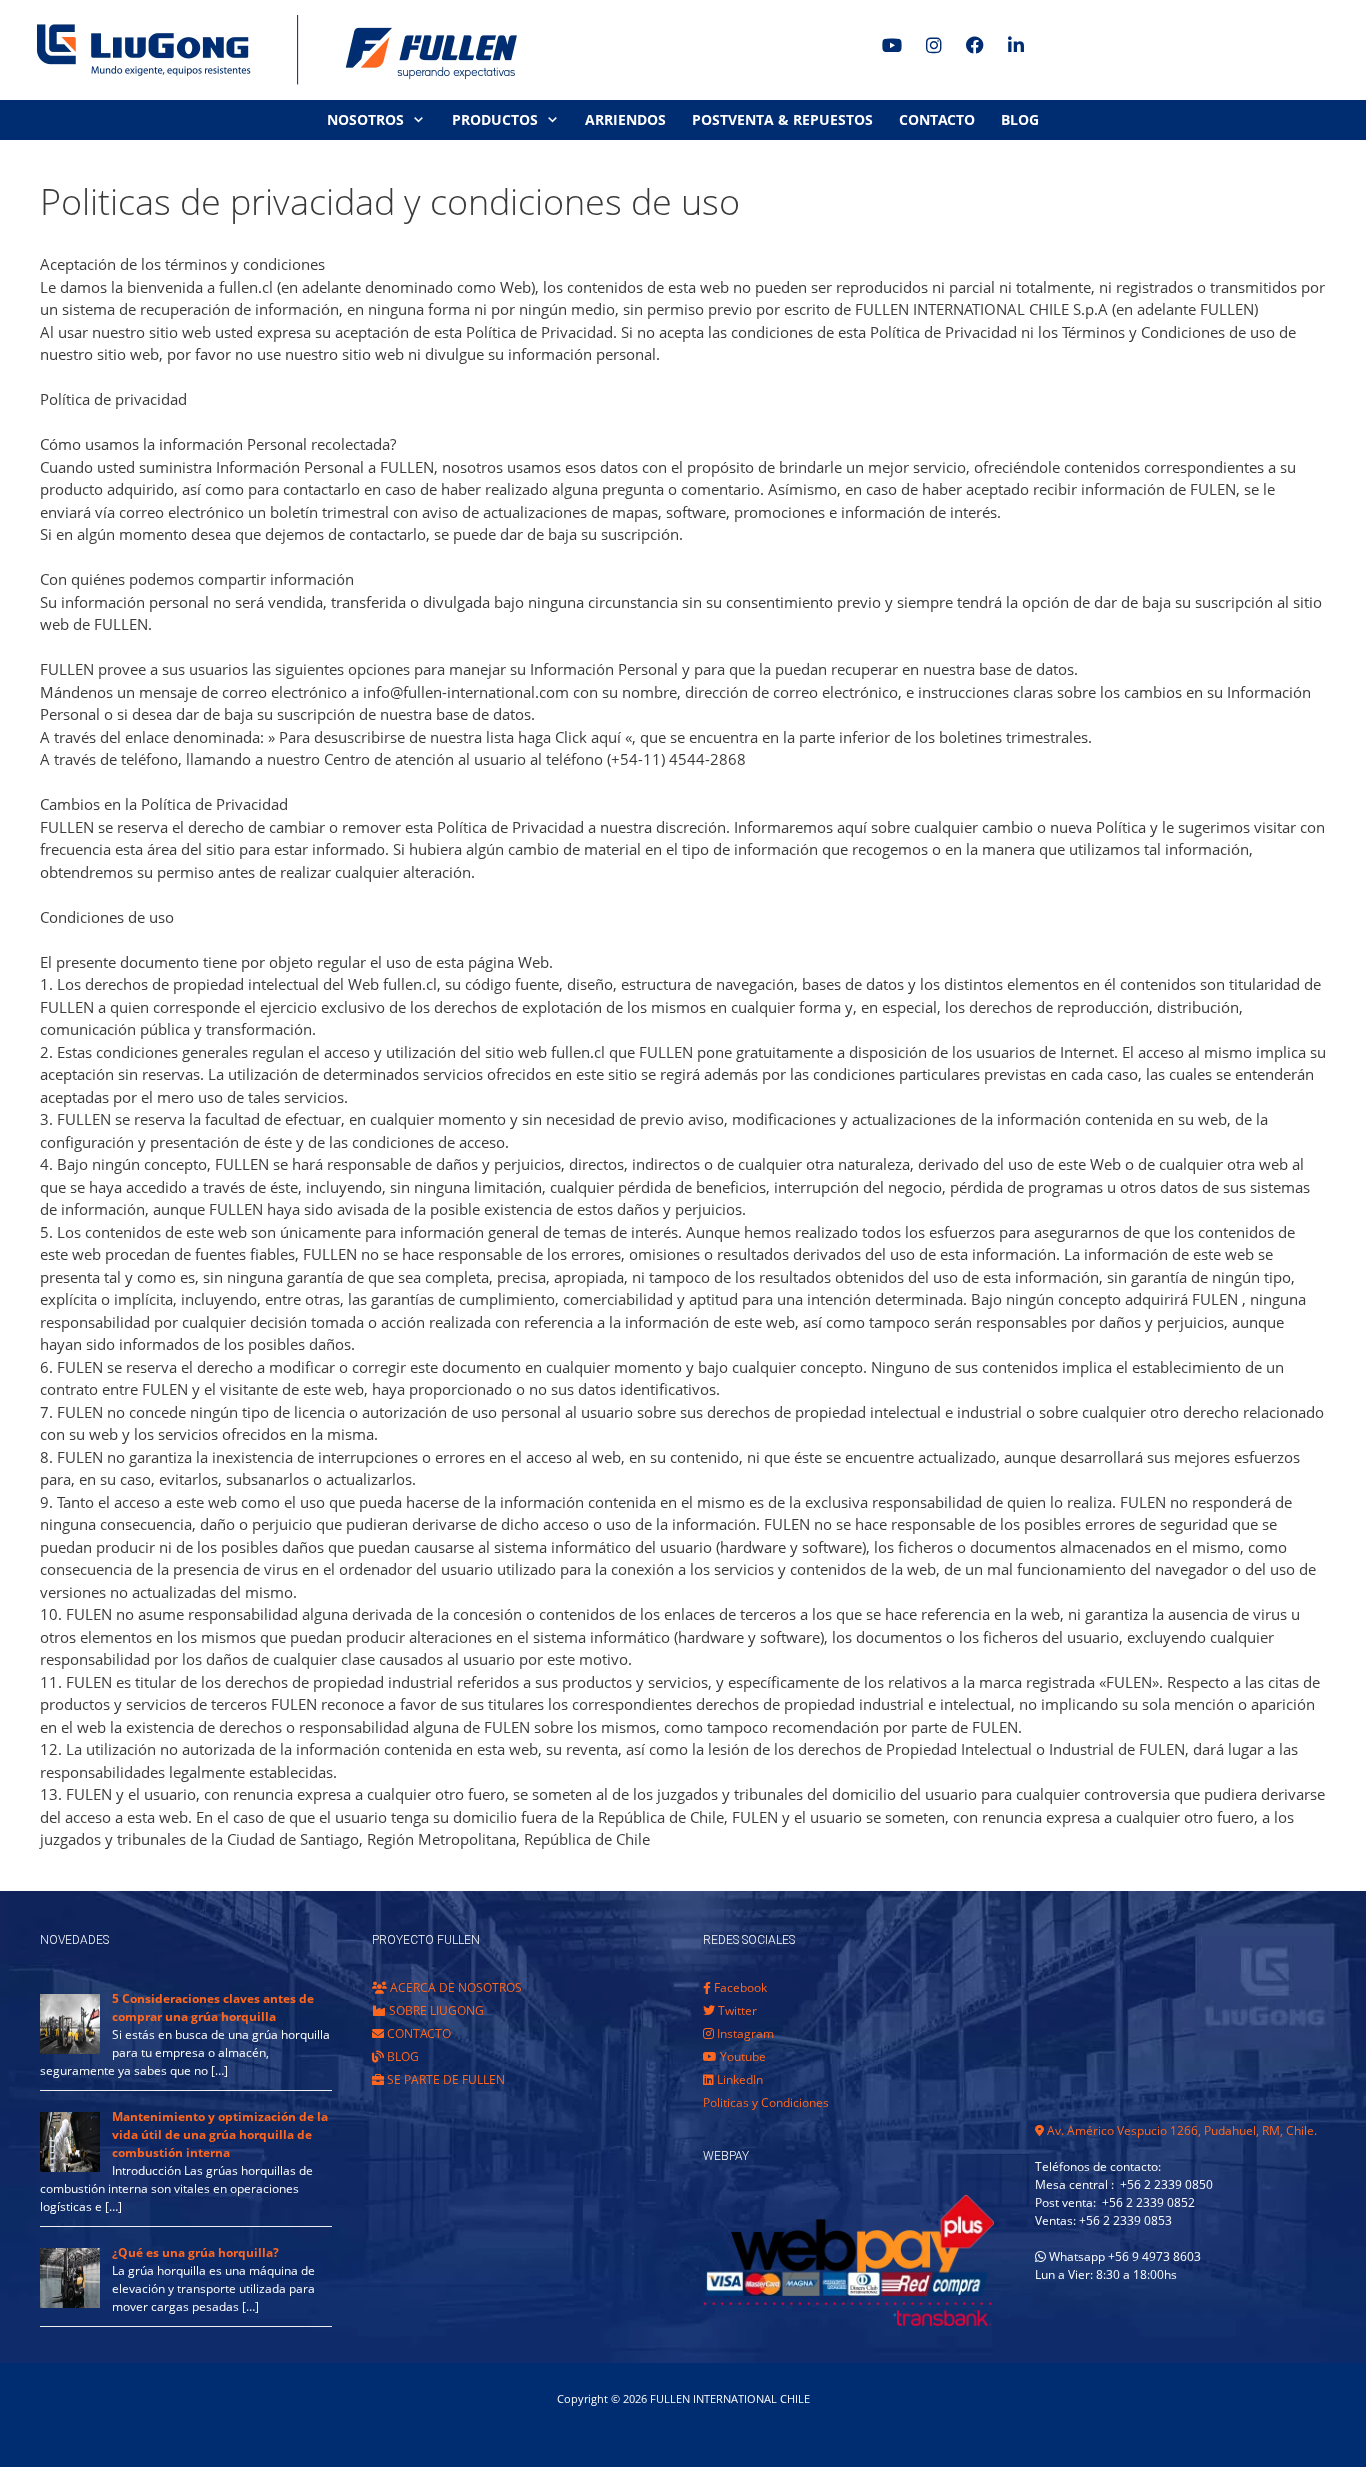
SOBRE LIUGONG (435, 2010)
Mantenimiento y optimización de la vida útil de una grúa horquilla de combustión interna (220, 2134)
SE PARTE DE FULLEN (444, 2079)
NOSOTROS (365, 119)
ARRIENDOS (625, 119)
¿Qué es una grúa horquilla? (195, 2252)
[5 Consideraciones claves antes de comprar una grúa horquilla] (70, 2049)
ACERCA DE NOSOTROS (454, 1987)
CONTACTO (937, 119)
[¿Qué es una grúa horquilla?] (70, 2303)
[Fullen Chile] (270, 50)
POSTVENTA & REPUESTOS (782, 119)
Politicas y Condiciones (766, 2102)
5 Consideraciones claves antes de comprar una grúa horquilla (213, 2007)
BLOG (1020, 119)
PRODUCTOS (495, 119)
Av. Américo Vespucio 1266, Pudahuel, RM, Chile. (1180, 2130)
